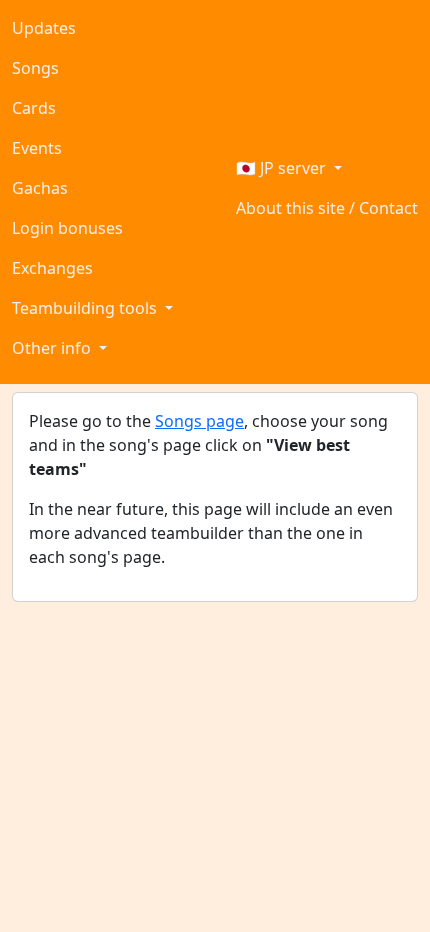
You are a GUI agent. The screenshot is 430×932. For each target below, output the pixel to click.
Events (37, 148)
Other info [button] (53, 348)
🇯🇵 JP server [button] (283, 168)
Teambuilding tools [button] (86, 308)
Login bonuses (67, 228)
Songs (35, 68)
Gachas (40, 188)
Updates (44, 28)
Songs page (199, 421)
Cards (34, 108)
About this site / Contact (327, 208)
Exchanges (52, 268)
